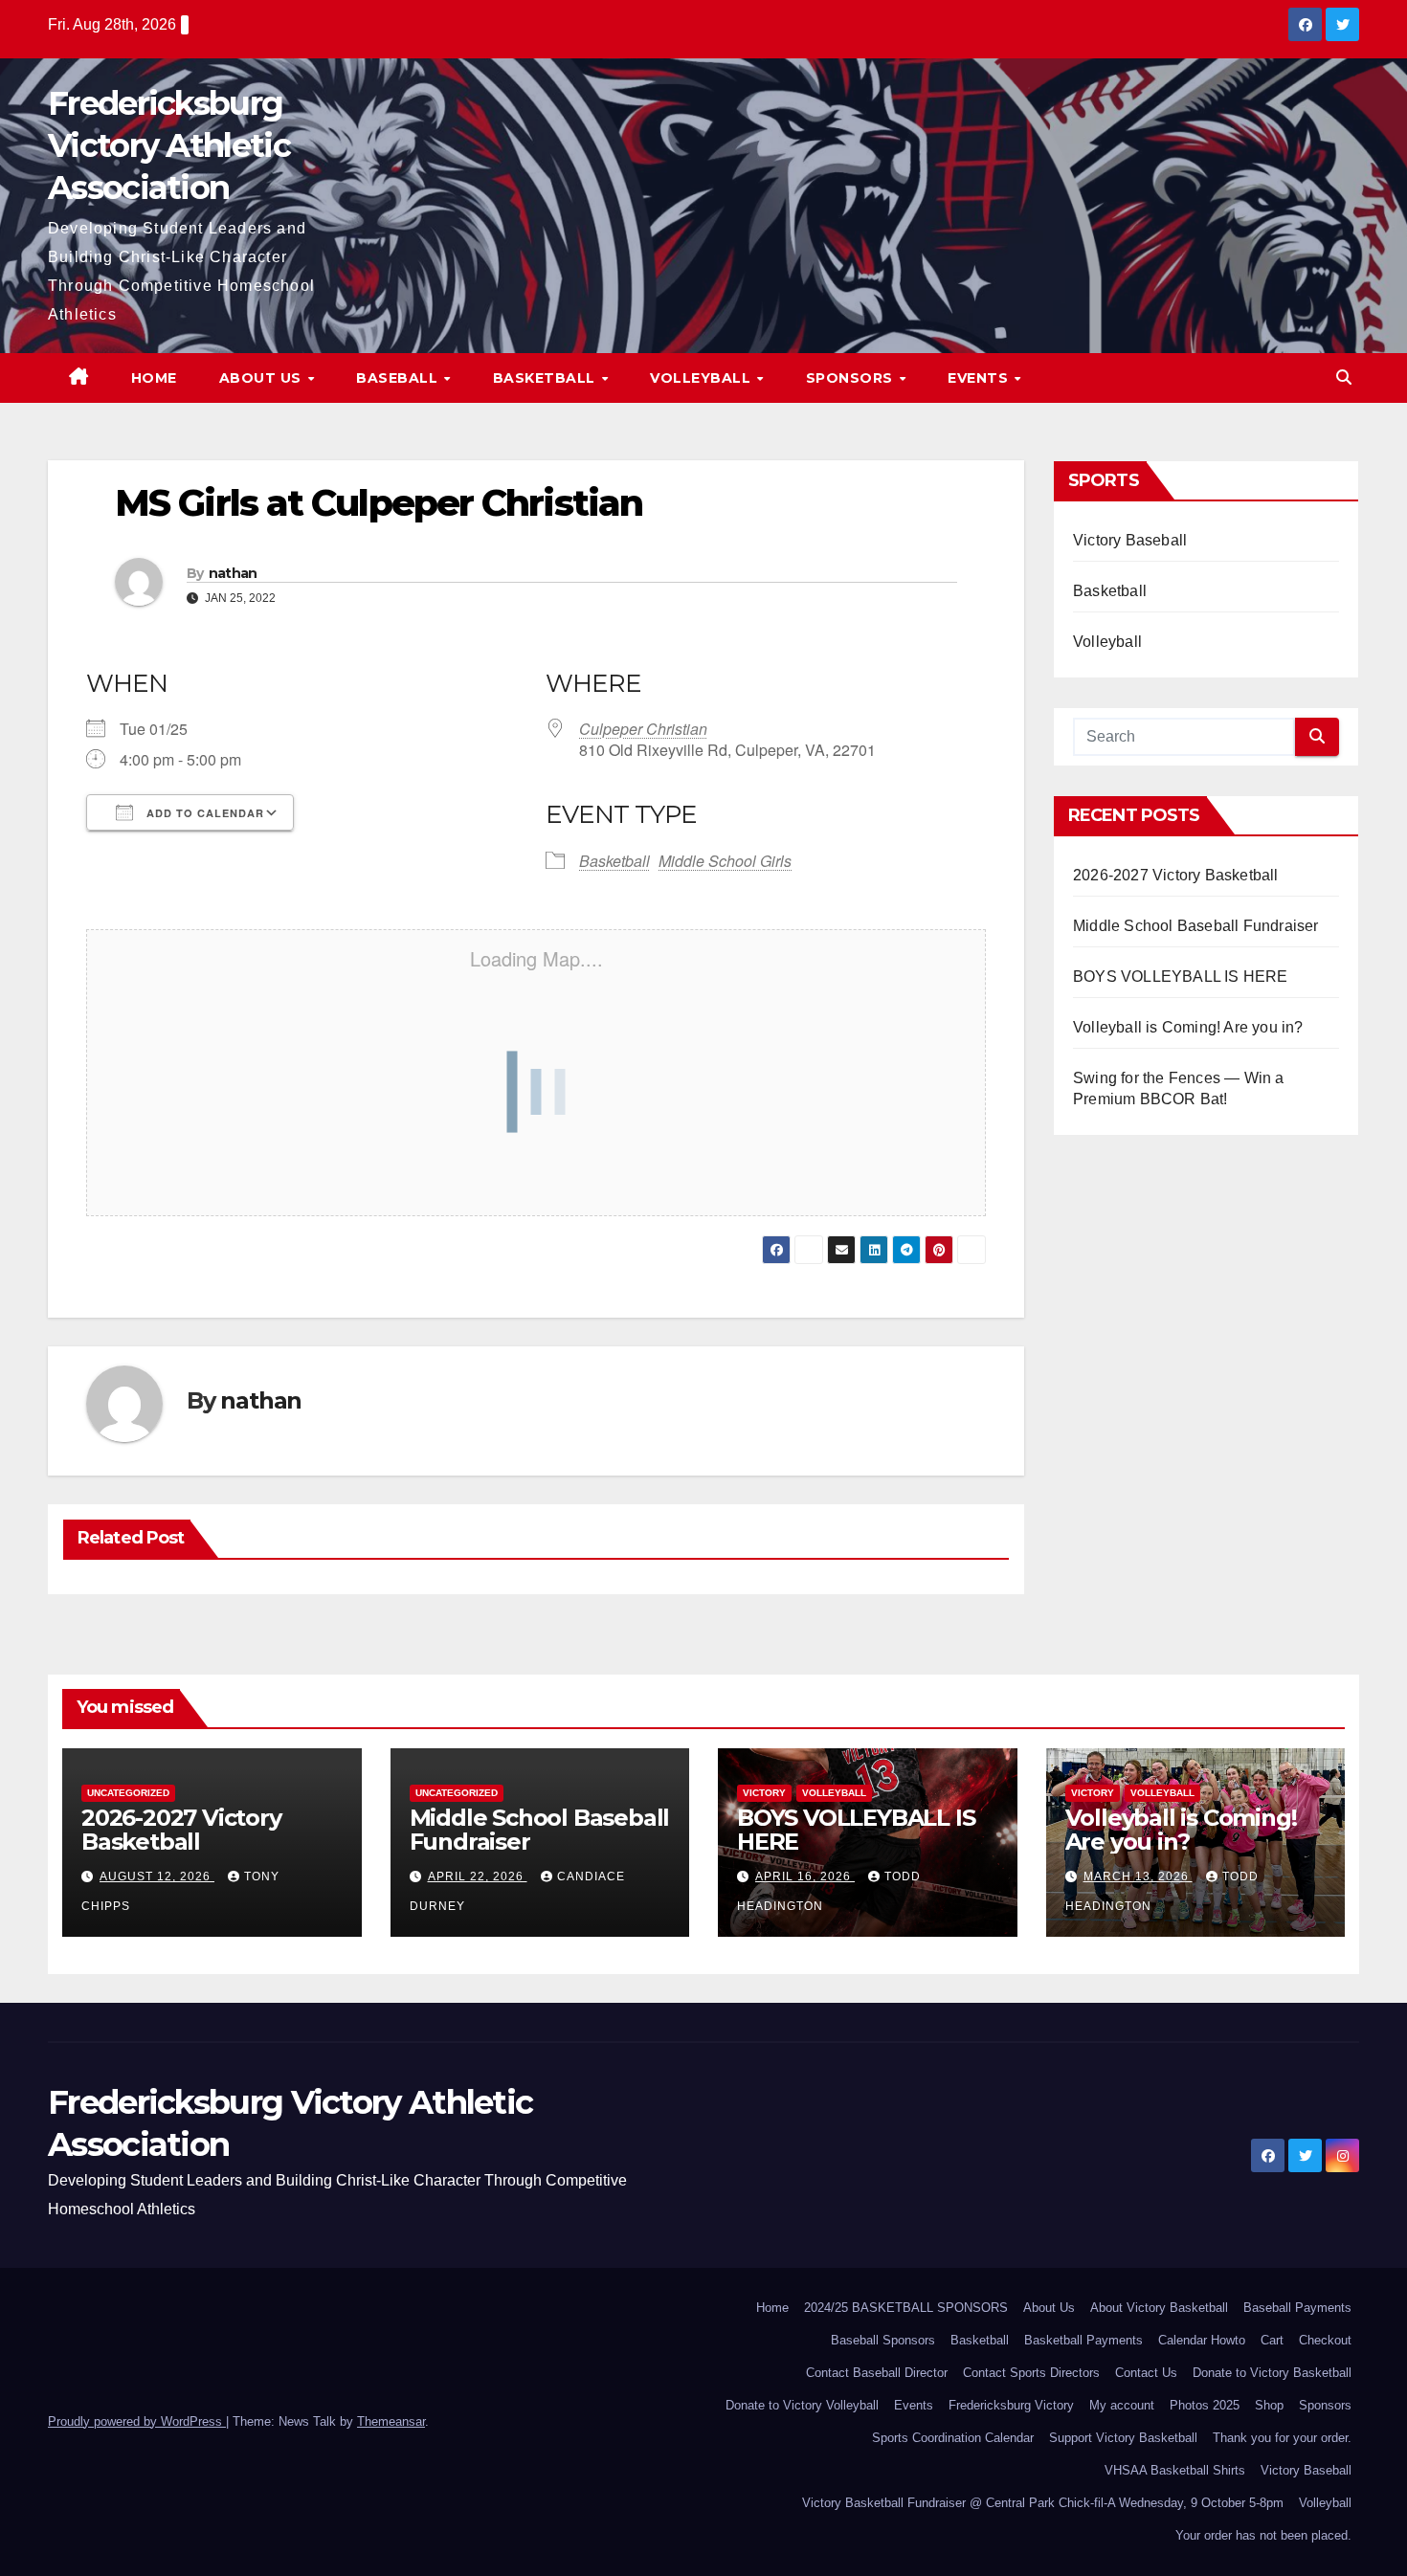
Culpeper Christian (643, 729)
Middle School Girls (725, 861)
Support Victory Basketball (1123, 2438)
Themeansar (391, 2421)
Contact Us (1146, 2373)
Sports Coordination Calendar (953, 2438)
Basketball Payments (1083, 2340)
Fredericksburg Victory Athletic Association (169, 145)
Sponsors (852, 378)
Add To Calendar (203, 813)
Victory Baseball (1130, 540)
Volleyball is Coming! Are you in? (1188, 1027)
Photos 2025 (1205, 2405)
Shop (1269, 2405)
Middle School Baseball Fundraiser (1196, 926)
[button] (1344, 378)
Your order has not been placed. (1263, 2535)
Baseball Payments (1297, 2308)
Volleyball (703, 378)
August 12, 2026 (157, 1876)
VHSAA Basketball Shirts (1175, 2470)
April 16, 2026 (805, 1876)
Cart (1272, 2340)
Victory (764, 1793)
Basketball (547, 378)
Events (980, 378)
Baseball (399, 378)
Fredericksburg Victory (1011, 2405)
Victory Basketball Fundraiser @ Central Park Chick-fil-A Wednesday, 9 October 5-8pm (1043, 2503)
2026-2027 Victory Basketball (1176, 875)
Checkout (1325, 2340)
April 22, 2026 (478, 1876)
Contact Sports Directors (1031, 2373)
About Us (263, 378)
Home (154, 378)
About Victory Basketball (1159, 2308)
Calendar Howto (1202, 2340)
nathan (233, 573)
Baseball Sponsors (883, 2340)
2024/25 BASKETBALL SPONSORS (906, 2308)
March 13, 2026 (1138, 1876)
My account (1122, 2405)
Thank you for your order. (1282, 2438)
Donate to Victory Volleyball (802, 2405)
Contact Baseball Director (877, 2373)
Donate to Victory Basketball (1272, 2373)
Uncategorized (128, 1793)
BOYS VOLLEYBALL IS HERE (1181, 977)
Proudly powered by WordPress (137, 2421)
